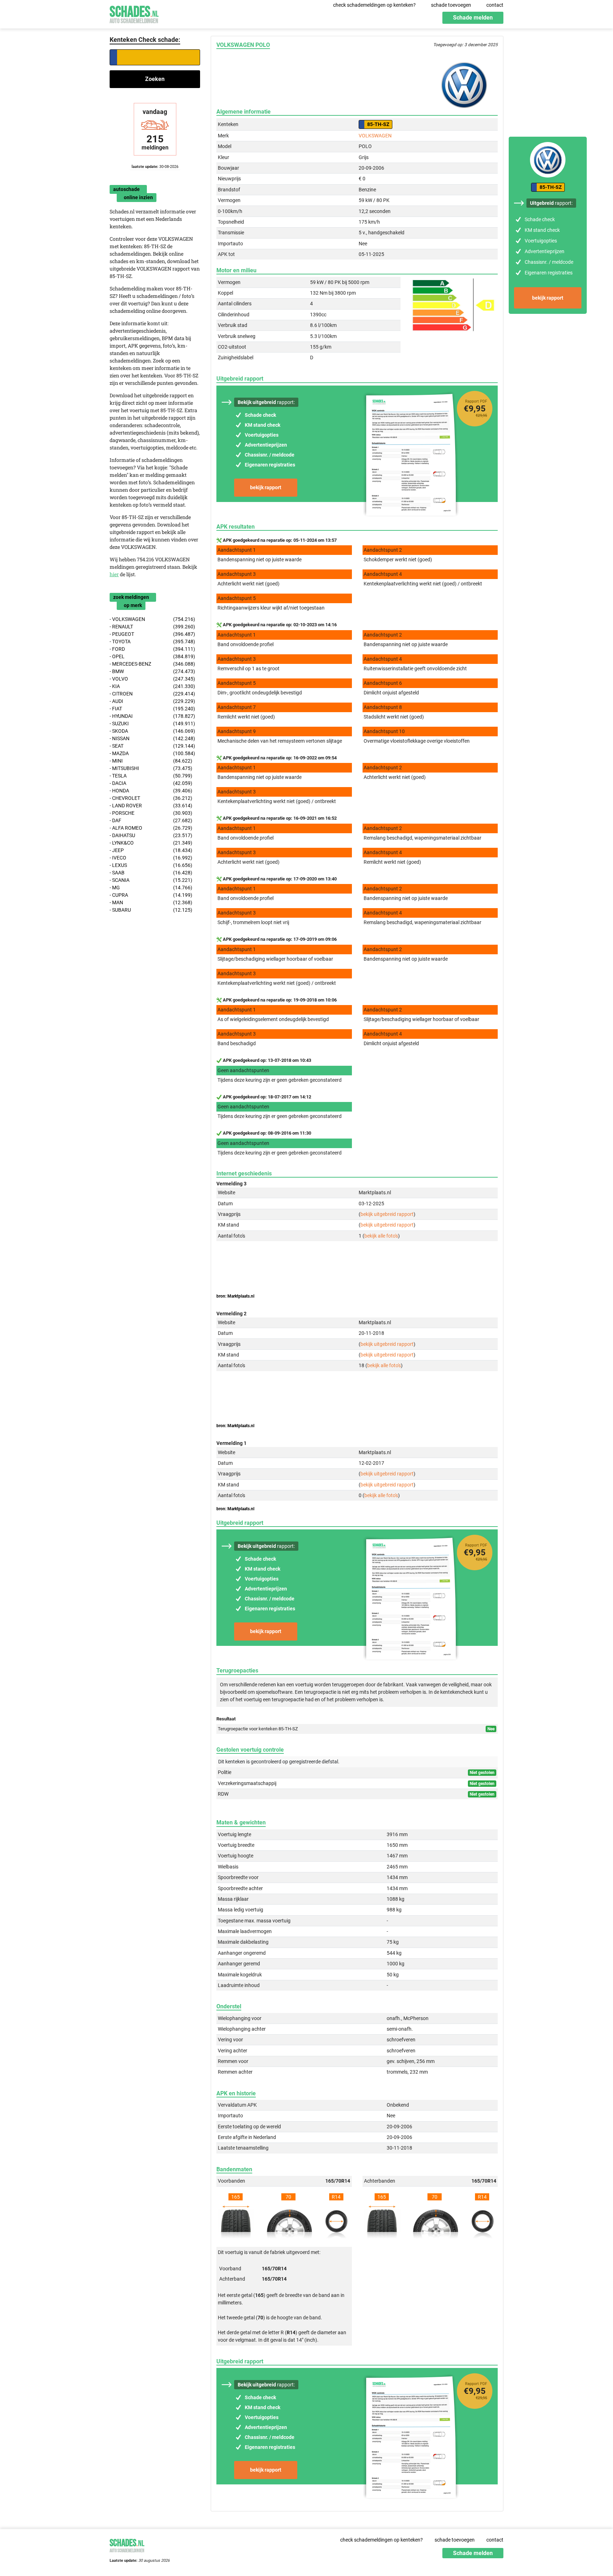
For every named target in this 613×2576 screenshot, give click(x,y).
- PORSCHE (151, 813)
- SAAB (151, 873)
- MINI (151, 761)
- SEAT (152, 746)
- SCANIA (151, 880)
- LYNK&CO (151, 843)
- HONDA (151, 791)
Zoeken (155, 79)
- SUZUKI (152, 724)
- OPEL (152, 656)
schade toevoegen (451, 5)
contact (495, 5)
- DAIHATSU (151, 835)
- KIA (152, 686)
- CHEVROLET (151, 798)
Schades (134, 13)
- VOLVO (152, 679)
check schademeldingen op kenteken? (374, 5)
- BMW (152, 671)
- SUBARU (151, 910)
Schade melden (473, 18)
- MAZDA (152, 753)
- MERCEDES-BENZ (152, 664)
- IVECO (151, 858)
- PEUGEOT (152, 634)
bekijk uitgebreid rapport (387, 1214)
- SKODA (152, 731)
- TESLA (151, 776)
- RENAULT (152, 627)
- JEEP (151, 850)
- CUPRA (151, 895)
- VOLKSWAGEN (152, 619)
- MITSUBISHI (151, 768)
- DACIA (151, 783)
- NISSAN (152, 738)
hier (114, 574)
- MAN (151, 902)
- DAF (151, 820)
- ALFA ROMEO (151, 828)
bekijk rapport (266, 487)
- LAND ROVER (151, 806)
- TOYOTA (152, 642)
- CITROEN (152, 694)
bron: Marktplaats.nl (235, 1296)
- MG (151, 888)
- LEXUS (151, 865)
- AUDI (152, 701)
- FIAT (152, 709)
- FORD (152, 649)
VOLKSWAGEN (375, 136)
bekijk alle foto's (381, 1236)
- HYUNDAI (152, 716)
